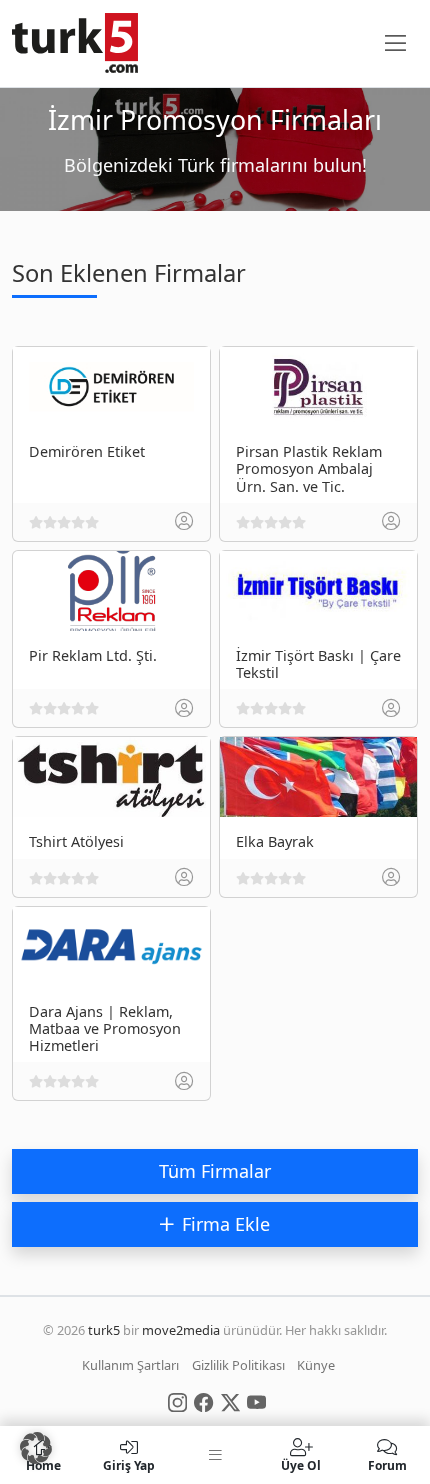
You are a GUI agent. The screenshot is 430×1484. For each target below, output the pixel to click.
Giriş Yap (129, 1464)
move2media (181, 1330)
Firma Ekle (226, 1224)
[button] (36, 1448)
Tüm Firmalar (215, 1171)
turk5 (104, 1330)
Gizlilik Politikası (238, 1365)
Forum (387, 1464)
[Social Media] (177, 1401)
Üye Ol (301, 1464)
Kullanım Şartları (130, 1365)
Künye (316, 1365)
